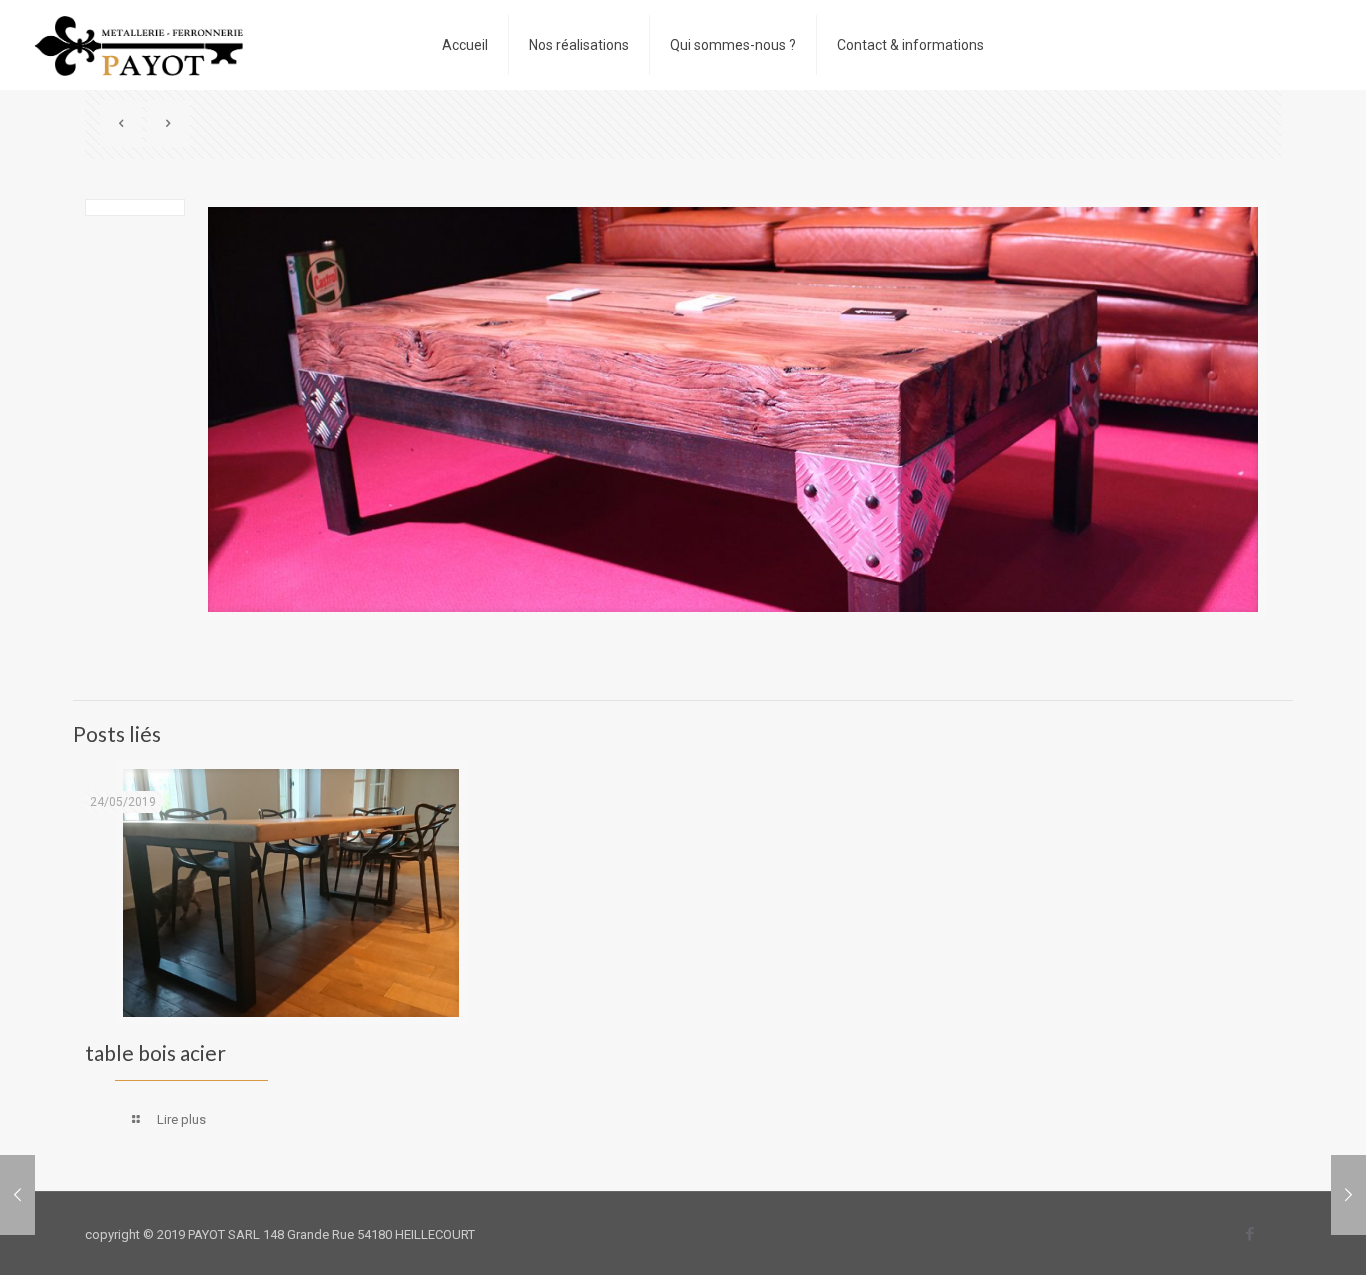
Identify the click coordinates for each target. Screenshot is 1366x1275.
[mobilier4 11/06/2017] (1348, 1195)
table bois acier (155, 1052)
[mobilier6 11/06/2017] (17, 1195)
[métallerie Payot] (139, 45)
